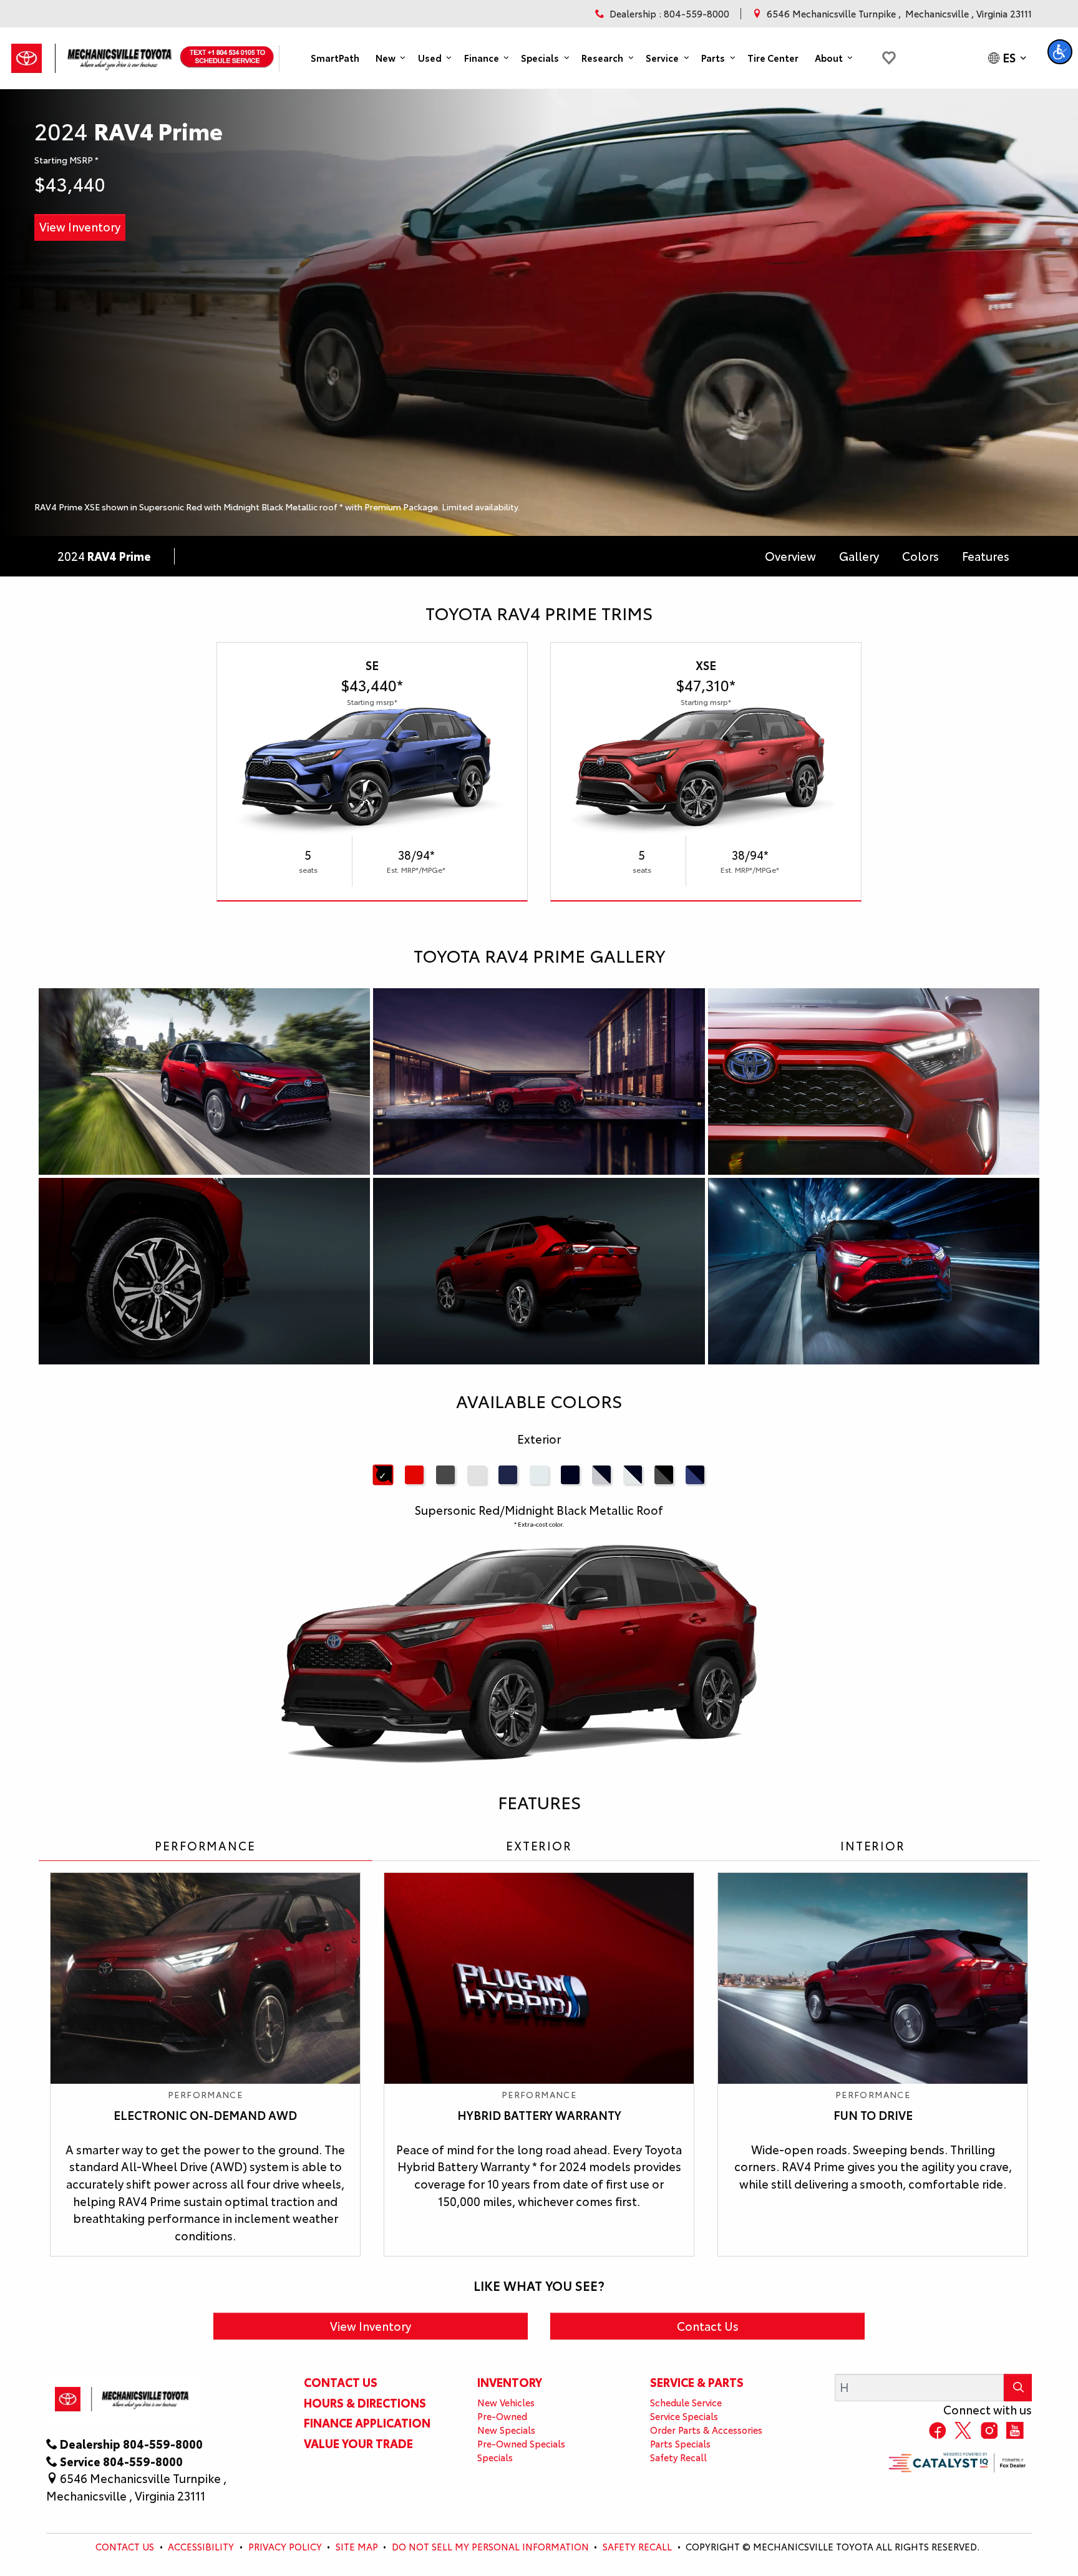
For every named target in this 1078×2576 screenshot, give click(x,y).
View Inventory (80, 226)
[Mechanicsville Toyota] (94, 54)
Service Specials (684, 2416)
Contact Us (708, 2326)
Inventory (510, 2382)
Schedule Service (686, 2402)
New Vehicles (506, 2402)
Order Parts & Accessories (706, 2430)
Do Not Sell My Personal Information (490, 2546)
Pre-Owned (502, 2416)
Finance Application (367, 2423)
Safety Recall (678, 2457)
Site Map (357, 2546)
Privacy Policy (285, 2546)
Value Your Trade (358, 2443)
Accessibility (201, 2546)
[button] (335, 58)
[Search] (1018, 2387)
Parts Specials (680, 2443)
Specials (495, 2457)
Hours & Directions (365, 2403)
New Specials (506, 2430)
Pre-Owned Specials (521, 2443)
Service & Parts (697, 2382)
